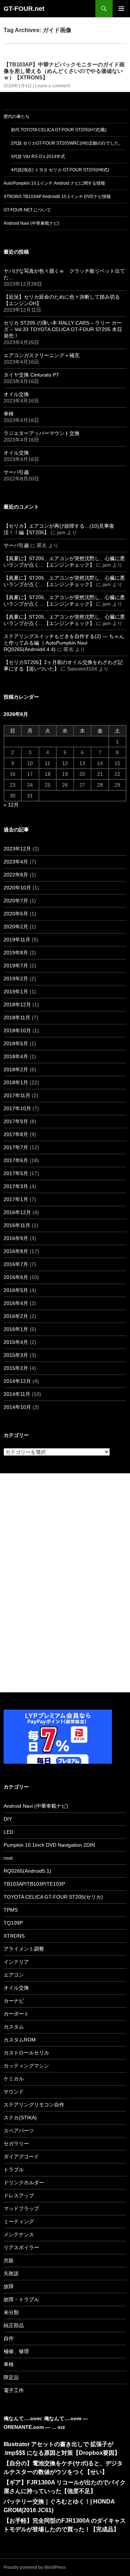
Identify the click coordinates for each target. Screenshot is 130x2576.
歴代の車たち (17, 117)
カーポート (16, 2014)
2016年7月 (16, 1264)
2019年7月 (16, 966)
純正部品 (14, 2325)
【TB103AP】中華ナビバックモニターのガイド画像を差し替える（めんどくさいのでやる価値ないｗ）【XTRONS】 (64, 71)
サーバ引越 (16, 472)
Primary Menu (121, 9)
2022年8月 (16, 875)
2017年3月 (16, 1186)
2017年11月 (17, 1095)
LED (8, 1832)
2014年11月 (17, 1394)
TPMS (11, 1910)
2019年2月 (16, 979)
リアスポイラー (21, 2247)
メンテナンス (19, 2234)
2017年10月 (17, 1108)
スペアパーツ (19, 2131)
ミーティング (19, 2221)
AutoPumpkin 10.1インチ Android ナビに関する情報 (54, 183)
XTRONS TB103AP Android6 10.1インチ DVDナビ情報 (57, 197)
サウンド (14, 2092)
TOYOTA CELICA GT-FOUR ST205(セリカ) (53, 1897)
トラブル (14, 2170)
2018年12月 (17, 1005)
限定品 (11, 2377)
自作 (9, 2338)
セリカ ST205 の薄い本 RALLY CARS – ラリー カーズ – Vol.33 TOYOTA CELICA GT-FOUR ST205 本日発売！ (63, 329)
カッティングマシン (26, 2066)
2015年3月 (16, 1355)
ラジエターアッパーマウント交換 (42, 433)
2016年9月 (16, 1238)
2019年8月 (16, 953)
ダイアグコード (21, 2157)
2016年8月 (16, 1251)
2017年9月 (16, 1121)
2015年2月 (16, 1368)
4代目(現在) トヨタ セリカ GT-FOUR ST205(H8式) (60, 170)
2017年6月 (16, 1160)
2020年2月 (16, 927)
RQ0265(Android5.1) (27, 1871)
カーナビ (14, 2001)
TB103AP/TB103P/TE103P (34, 1884)
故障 (9, 2286)
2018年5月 (16, 1043)
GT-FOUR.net (24, 9)
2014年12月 (17, 1381)
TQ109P (13, 1923)
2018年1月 (16, 1082)
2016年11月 (17, 1225)
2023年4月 (16, 862)
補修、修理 (16, 2351)
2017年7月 (16, 1147)
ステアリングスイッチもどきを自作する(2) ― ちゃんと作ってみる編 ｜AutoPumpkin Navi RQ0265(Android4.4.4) (64, 643)
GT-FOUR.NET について (27, 210)
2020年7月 (16, 901)
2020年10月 (17, 888)
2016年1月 (16, 1329)
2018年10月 (17, 1030)
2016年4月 (16, 1303)
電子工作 (14, 2390)
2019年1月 (16, 992)
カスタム (14, 2027)
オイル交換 (16, 394)
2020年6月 (16, 914)
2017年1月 (16, 1199)
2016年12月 (17, 1212)
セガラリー (16, 2144)
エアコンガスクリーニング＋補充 (42, 355)
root (8, 1858)
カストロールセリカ (26, 2053)
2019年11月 (17, 940)
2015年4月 (16, 1342)
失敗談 (11, 2273)
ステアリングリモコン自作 (34, 2105)
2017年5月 (16, 1173)
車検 (9, 414)
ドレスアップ (19, 2195)
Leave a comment (53, 86)
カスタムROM (20, 2040)
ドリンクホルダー (24, 2182)
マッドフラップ (21, 2208)
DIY (8, 1819)
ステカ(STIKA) (20, 2118)
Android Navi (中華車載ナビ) (31, 223)
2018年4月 (16, 1056)
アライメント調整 (24, 1949)
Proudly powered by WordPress (35, 2567)
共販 (9, 2260)
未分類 (11, 2312)
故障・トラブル (21, 2299)
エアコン (14, 1975)
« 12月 (11, 805)
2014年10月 (17, 1407)
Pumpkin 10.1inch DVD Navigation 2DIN (49, 1845)
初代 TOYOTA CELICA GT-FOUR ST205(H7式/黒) (59, 130)
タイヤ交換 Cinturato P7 (31, 375)
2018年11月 (17, 1017)
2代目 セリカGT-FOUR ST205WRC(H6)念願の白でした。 (67, 143)
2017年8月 (16, 1134)
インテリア (16, 1962)
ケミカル (14, 2079)
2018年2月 (16, 1069)
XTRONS (14, 1936)
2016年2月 (16, 1316)
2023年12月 (17, 849)
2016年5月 (16, 1290)
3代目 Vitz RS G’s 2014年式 (38, 157)
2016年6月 (16, 1277)
